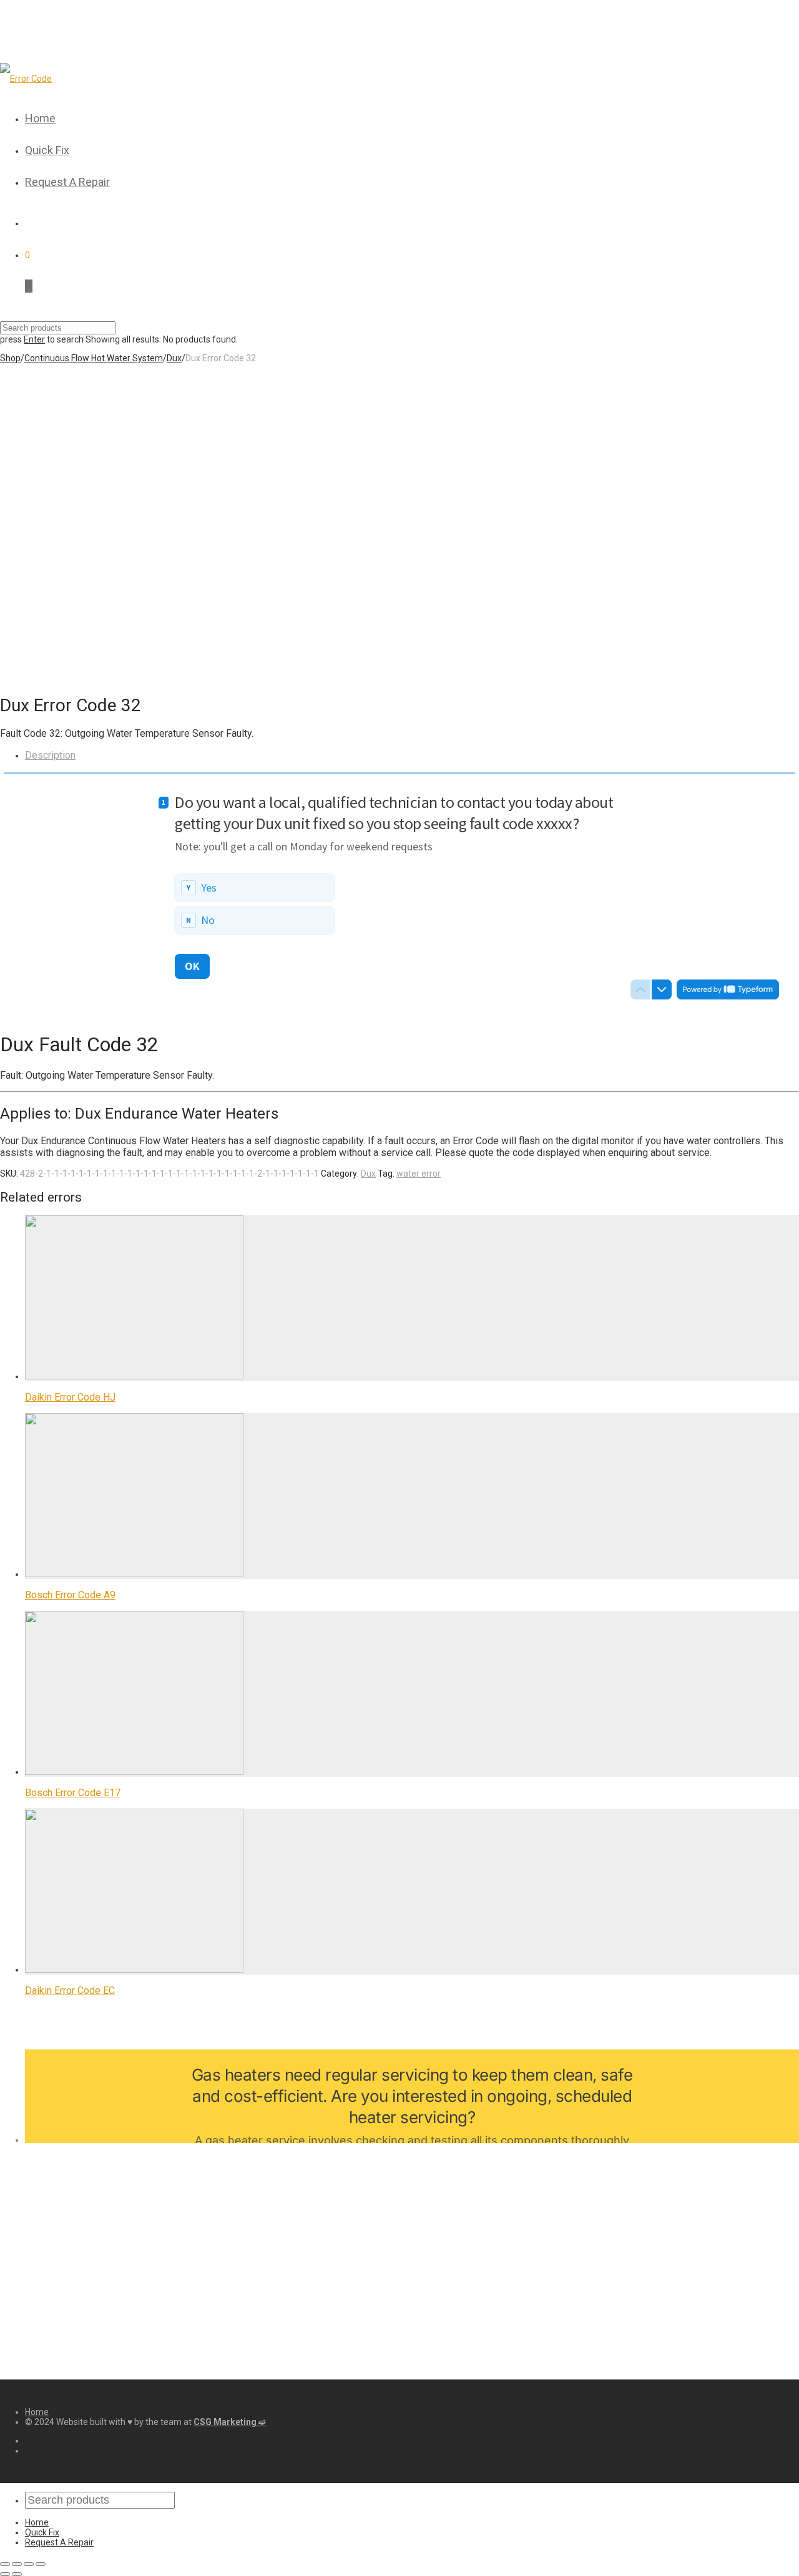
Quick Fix (47, 150)
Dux (174, 358)
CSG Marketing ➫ (230, 2422)
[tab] (412, 755)
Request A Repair (67, 182)
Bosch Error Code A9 (70, 1595)
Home (40, 118)
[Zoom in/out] (41, 2564)
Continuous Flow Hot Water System (94, 358)
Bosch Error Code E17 (73, 1793)
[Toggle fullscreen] (29, 2564)
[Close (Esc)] (5, 2564)
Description (50, 755)
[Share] (17, 2564)
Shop (10, 358)
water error (419, 1174)
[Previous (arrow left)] (5, 2574)
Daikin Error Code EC (70, 1990)
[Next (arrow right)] (17, 2574)
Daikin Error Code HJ (70, 1397)
